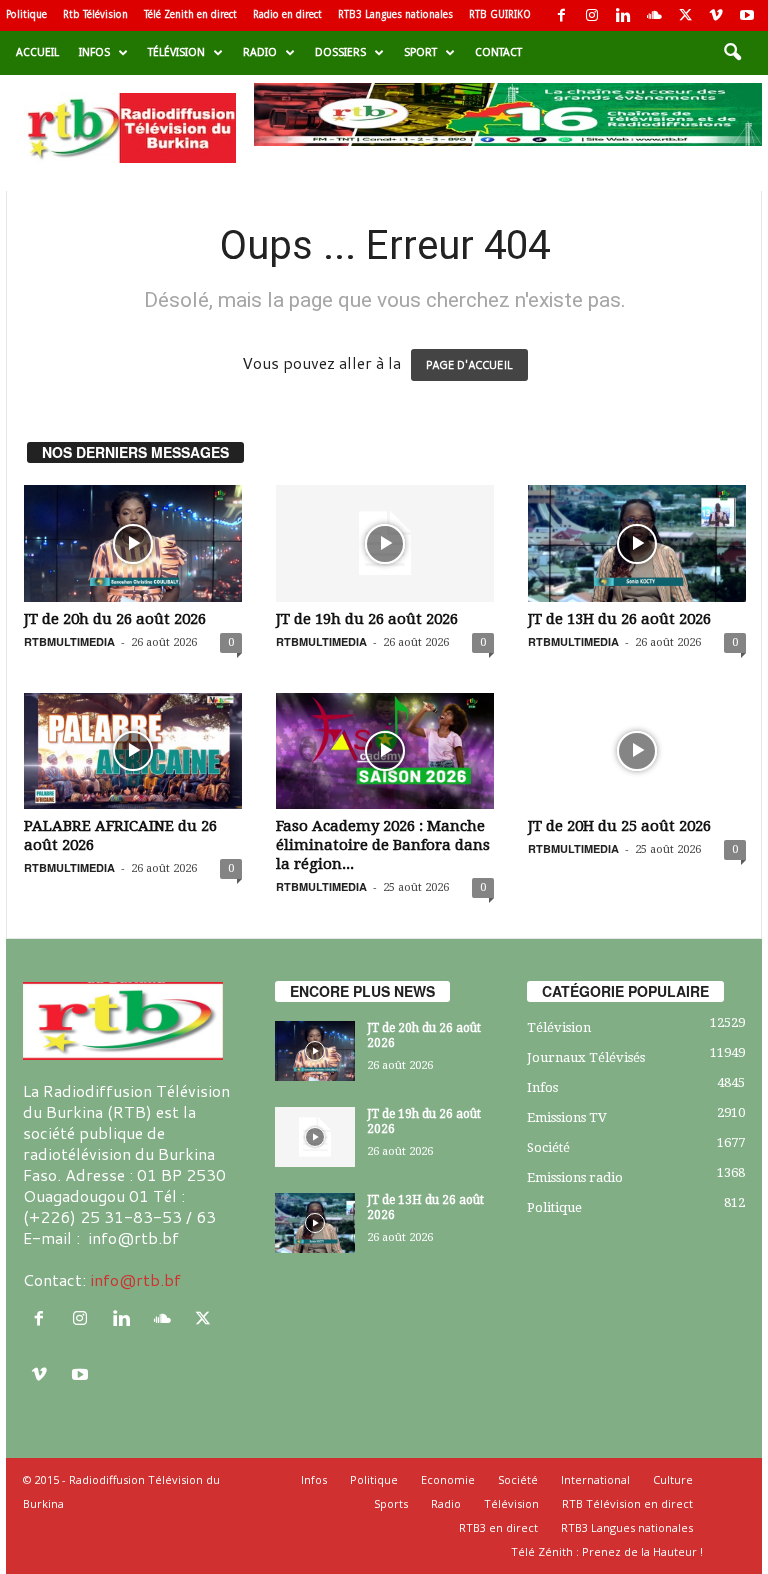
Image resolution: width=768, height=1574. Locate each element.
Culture (673, 1479)
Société (548, 1147)
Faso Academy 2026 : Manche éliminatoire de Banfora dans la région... (383, 845)
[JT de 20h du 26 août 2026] (133, 543)
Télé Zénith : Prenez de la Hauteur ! (607, 1551)
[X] (685, 15)
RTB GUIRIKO (500, 14)
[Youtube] (747, 15)
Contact (498, 52)
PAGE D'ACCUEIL (469, 365)
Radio (260, 52)
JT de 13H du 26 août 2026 (619, 619)
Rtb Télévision (95, 14)
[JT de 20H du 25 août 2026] (637, 751)
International (595, 1479)
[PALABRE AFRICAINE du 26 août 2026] (133, 751)
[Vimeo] (716, 15)
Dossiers (340, 52)
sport (420, 52)
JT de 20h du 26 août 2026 (115, 619)
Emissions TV (567, 1117)
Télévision (176, 52)
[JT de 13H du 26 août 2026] (637, 543)
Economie (448, 1479)
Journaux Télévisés (586, 1057)
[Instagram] (592, 15)
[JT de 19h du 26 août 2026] (385, 543)
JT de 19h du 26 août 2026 (367, 619)
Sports (391, 1503)
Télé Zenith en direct (190, 14)
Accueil (37, 52)
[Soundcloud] (654, 15)
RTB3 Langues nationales (395, 14)
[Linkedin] (623, 15)
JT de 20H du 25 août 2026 (619, 826)
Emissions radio (575, 1177)
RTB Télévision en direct (627, 1503)
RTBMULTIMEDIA (69, 641)
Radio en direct (287, 14)
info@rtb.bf (135, 1279)
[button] (732, 53)
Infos (94, 52)
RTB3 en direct (498, 1527)
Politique (26, 14)
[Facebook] (561, 15)
